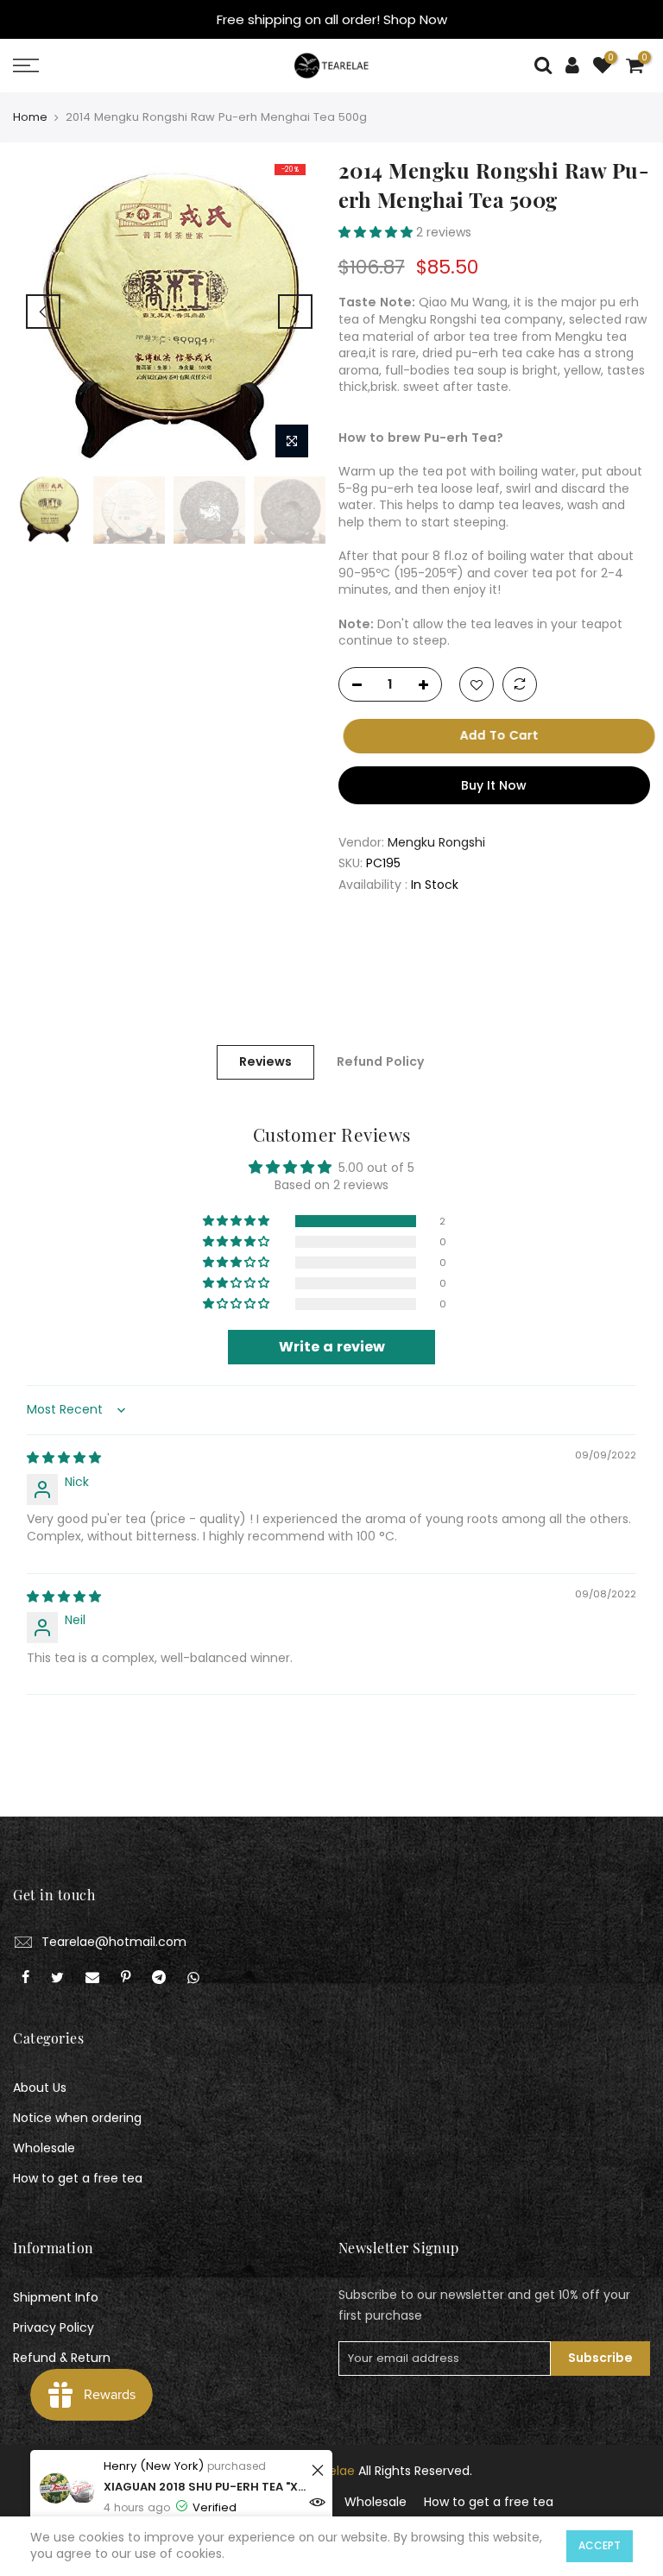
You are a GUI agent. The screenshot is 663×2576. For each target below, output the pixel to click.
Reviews (265, 1061)
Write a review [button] (332, 1347)
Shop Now (415, 19)
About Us (40, 2088)
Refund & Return (62, 2358)
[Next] (295, 312)
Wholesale (44, 2148)
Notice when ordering (77, 2118)
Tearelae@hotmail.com (114, 1942)
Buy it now (494, 785)
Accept (600, 2545)
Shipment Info (56, 2297)
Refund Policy (380, 1061)
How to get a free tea (78, 2178)
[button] (377, 232)
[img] (64, 1458)
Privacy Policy (54, 2327)
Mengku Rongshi (436, 843)
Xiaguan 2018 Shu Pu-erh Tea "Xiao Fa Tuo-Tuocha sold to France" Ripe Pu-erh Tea (205, 2487)
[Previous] (43, 312)
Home (30, 117)
